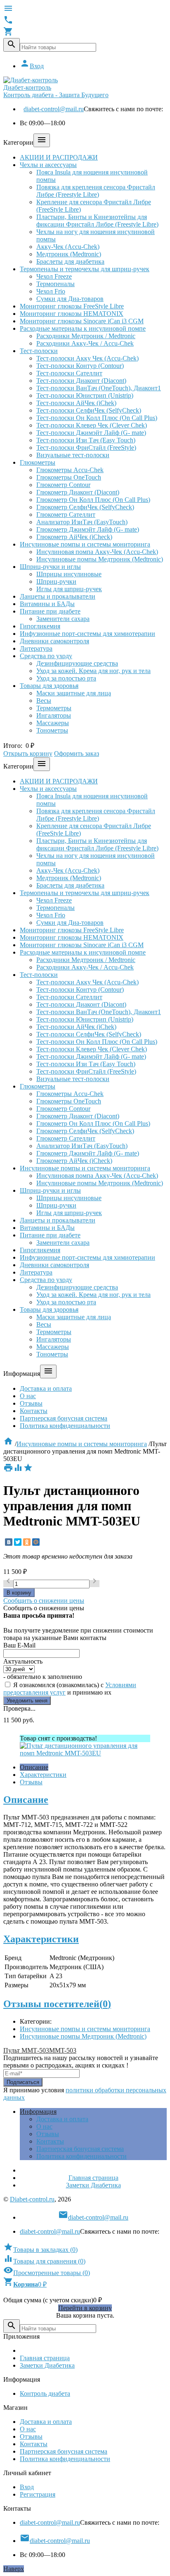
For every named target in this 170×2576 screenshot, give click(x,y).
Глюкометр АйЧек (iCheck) (74, 537)
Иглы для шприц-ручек (69, 589)
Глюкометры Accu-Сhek (70, 470)
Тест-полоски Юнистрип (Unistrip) (85, 395)
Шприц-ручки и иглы (50, 567)
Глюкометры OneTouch (69, 477)
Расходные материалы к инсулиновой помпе (83, 328)
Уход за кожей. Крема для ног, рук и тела (93, 671)
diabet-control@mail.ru (54, 109)
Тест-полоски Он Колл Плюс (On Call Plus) (97, 418)
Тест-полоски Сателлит (69, 373)
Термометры (54, 708)
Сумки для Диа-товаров (70, 299)
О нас (28, 1396)
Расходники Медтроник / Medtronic (86, 336)
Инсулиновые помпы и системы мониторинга (85, 544)
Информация (38, 2112)
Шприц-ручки (56, 581)
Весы (44, 701)
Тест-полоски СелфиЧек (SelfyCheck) (89, 410)
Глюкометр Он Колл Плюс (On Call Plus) (93, 500)
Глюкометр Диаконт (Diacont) (78, 492)
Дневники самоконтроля (54, 641)
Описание (34, 1767)
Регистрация (38, 2494)
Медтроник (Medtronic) (69, 254)
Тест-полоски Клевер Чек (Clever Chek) (92, 425)
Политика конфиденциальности (65, 1426)
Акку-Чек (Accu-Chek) (68, 247)
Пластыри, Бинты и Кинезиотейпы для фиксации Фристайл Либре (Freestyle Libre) (97, 221)
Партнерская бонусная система (64, 1418)
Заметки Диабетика (93, 2185)
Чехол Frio (51, 291)
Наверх (14, 2569)
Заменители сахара (63, 619)
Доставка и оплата (46, 1388)
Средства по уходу (46, 656)
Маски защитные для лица (74, 693)
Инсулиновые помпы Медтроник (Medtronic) (100, 559)
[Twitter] (18, 1542)
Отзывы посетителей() (57, 2004)
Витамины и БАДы (47, 604)
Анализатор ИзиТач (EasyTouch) (82, 522)
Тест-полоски (39, 351)
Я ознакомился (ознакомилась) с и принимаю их (70, 1689)
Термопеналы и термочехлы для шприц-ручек (85, 269)
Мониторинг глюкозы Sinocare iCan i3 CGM (82, 321)
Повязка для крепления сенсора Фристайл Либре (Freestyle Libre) (96, 191)
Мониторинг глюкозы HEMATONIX (72, 314)
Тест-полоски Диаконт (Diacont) (81, 381)
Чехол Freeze (54, 276)
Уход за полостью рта (66, 678)
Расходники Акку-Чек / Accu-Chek (85, 343)
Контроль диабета (45, 2393)
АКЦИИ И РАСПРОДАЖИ (59, 157)
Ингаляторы (54, 715)
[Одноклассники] (27, 1542)
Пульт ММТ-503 (26, 2050)
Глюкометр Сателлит (66, 514)
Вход (32, 66)
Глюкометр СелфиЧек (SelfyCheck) (85, 507)
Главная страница (93, 2178)
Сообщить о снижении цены (44, 1601)
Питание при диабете (50, 611)
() (40, 2250)
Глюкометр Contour (63, 485)
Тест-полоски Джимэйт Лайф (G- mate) (91, 433)
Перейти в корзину (85, 2308)
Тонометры (52, 730)
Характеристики (43, 1775)
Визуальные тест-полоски (73, 455)
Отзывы (31, 1403)
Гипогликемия (40, 626)
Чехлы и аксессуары (48, 165)
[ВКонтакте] (9, 1542)
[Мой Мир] (36, 1542)
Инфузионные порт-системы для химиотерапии (87, 634)
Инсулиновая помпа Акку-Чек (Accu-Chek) (97, 552)
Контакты (34, 1411)
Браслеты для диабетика (70, 261)
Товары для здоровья (49, 686)
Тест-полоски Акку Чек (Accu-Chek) (87, 358)
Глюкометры (38, 462)
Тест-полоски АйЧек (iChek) (76, 403)
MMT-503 (63, 2050)
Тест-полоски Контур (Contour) (80, 366)
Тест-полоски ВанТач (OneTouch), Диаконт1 (99, 388)
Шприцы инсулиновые (69, 574)
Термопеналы (55, 284)
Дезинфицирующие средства (77, 663)
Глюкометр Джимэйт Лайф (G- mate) (88, 529)
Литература (36, 648)
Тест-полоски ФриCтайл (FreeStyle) (86, 448)
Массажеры (53, 723)
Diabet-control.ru (32, 2199)
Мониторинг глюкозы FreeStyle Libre (72, 306)
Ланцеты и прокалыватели (58, 596)
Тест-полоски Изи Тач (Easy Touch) (86, 440)
